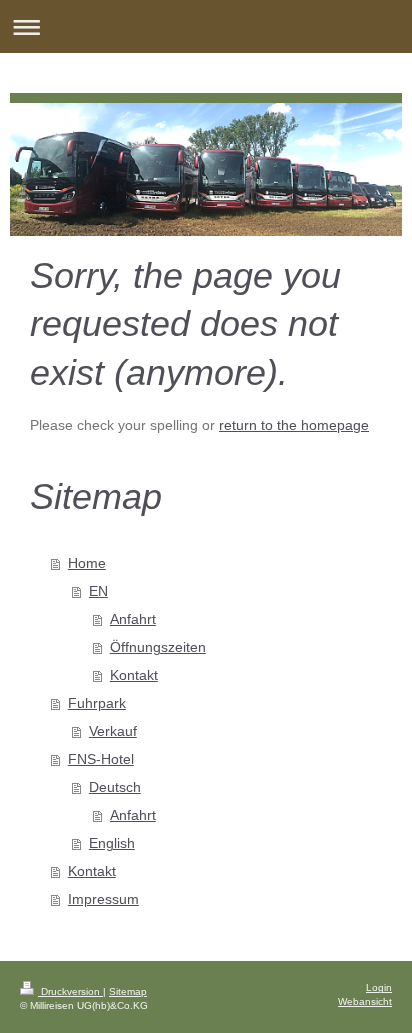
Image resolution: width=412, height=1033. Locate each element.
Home (87, 563)
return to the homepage (294, 425)
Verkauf (113, 731)
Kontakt (134, 675)
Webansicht (365, 1001)
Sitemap (128, 991)
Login (379, 987)
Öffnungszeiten (158, 647)
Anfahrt (133, 619)
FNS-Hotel (101, 759)
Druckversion (70, 991)
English (112, 843)
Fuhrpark (97, 703)
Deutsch (115, 787)
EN (98, 591)
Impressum (103, 899)
